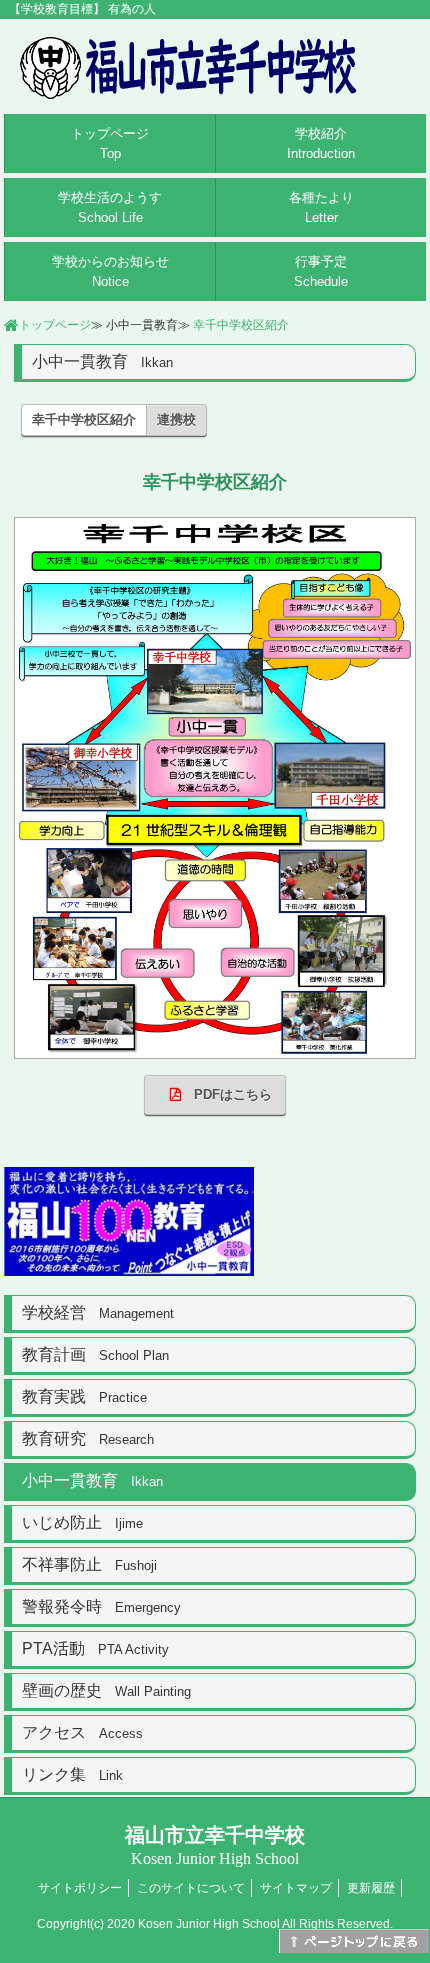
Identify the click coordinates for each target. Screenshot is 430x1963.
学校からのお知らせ (110, 271)
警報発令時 (101, 1606)
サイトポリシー (80, 1888)
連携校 (176, 419)
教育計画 (95, 1354)
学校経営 (98, 1312)
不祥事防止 (89, 1564)
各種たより (321, 207)
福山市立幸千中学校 (215, 1845)
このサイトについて (191, 1888)
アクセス (82, 1732)
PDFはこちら (226, 1094)
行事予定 (321, 271)
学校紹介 (321, 143)
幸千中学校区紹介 (241, 325)
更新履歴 (371, 1888)
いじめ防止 (82, 1522)
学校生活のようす (110, 207)
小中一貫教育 (92, 1480)
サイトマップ (296, 1888)
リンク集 (72, 1774)
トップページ (110, 143)
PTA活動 (95, 1648)
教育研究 (88, 1438)
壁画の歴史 (106, 1690)
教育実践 (84, 1396)
